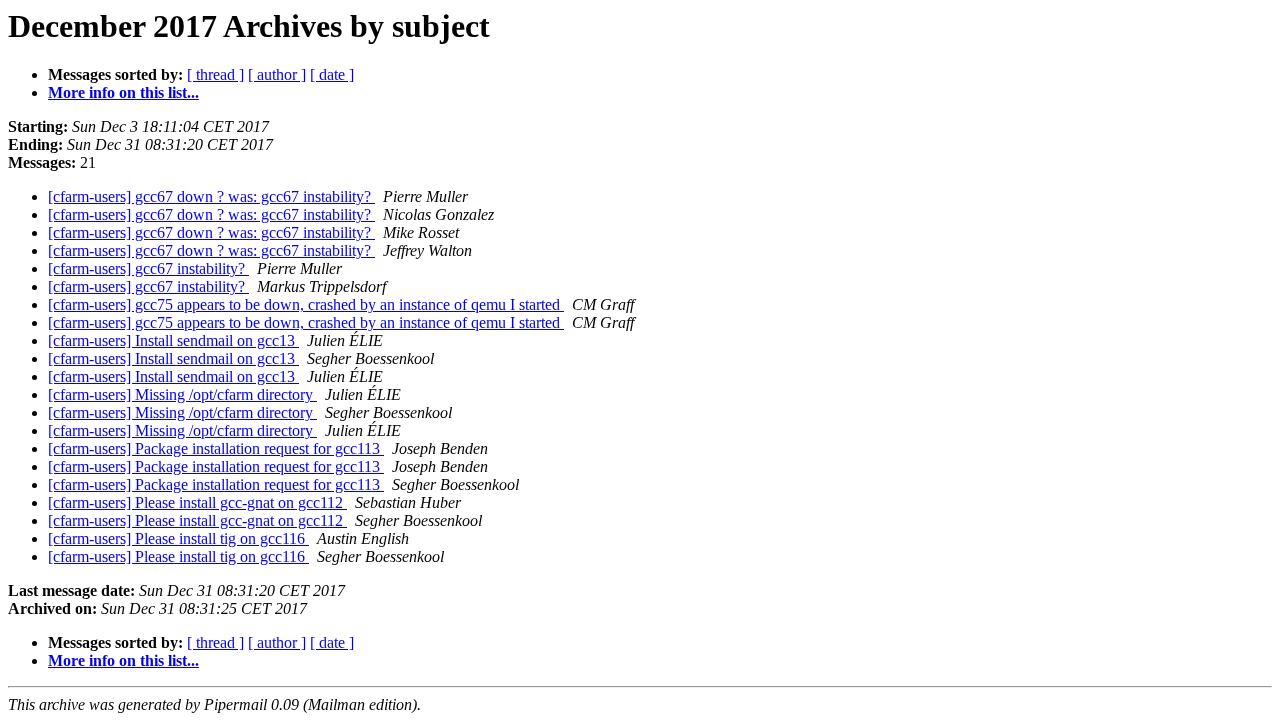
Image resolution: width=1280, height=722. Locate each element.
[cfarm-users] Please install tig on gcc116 (178, 538)
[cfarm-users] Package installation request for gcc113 (216, 448)
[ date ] (332, 74)
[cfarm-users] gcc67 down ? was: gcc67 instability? (211, 196)
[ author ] (277, 74)
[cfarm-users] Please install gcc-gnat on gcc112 (197, 502)
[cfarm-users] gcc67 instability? (148, 268)
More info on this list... (123, 92)
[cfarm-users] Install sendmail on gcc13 (173, 340)
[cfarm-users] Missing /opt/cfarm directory (182, 394)
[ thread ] (215, 74)
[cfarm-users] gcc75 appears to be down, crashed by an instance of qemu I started (306, 304)
